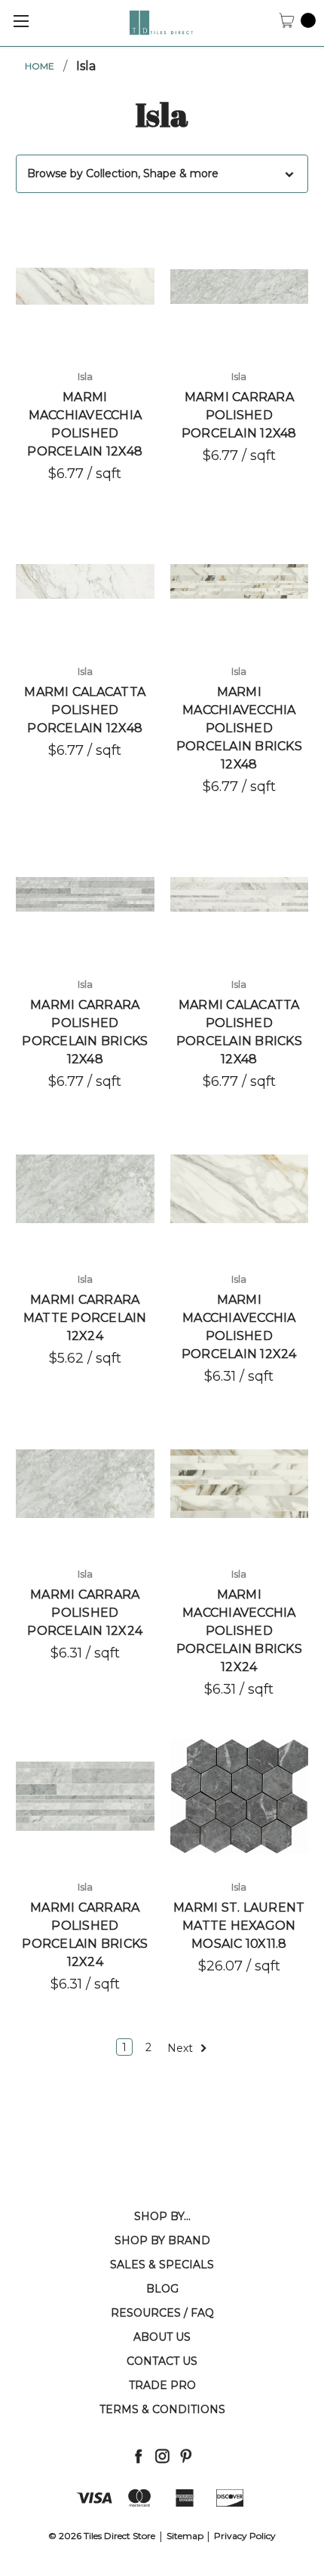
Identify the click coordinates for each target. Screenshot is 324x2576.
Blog (162, 2289)
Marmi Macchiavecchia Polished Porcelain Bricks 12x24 (239, 1631)
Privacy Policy (245, 2536)
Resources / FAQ (162, 2313)
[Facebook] (138, 2456)
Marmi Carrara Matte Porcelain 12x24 (85, 1318)
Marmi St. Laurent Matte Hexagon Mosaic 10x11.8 (239, 1926)
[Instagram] (162, 2456)
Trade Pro (162, 2385)
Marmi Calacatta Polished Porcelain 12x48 (85, 710)
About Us (162, 2337)
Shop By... (162, 2216)
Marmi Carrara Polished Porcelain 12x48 (239, 415)
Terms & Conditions (162, 2409)
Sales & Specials (162, 2265)
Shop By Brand (162, 2240)
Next (182, 2047)
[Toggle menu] (21, 21)
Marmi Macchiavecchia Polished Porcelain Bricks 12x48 (239, 728)
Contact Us (162, 2361)
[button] (162, 174)
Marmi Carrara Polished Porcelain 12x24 (85, 1613)
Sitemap (185, 2536)
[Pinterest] (186, 2456)
